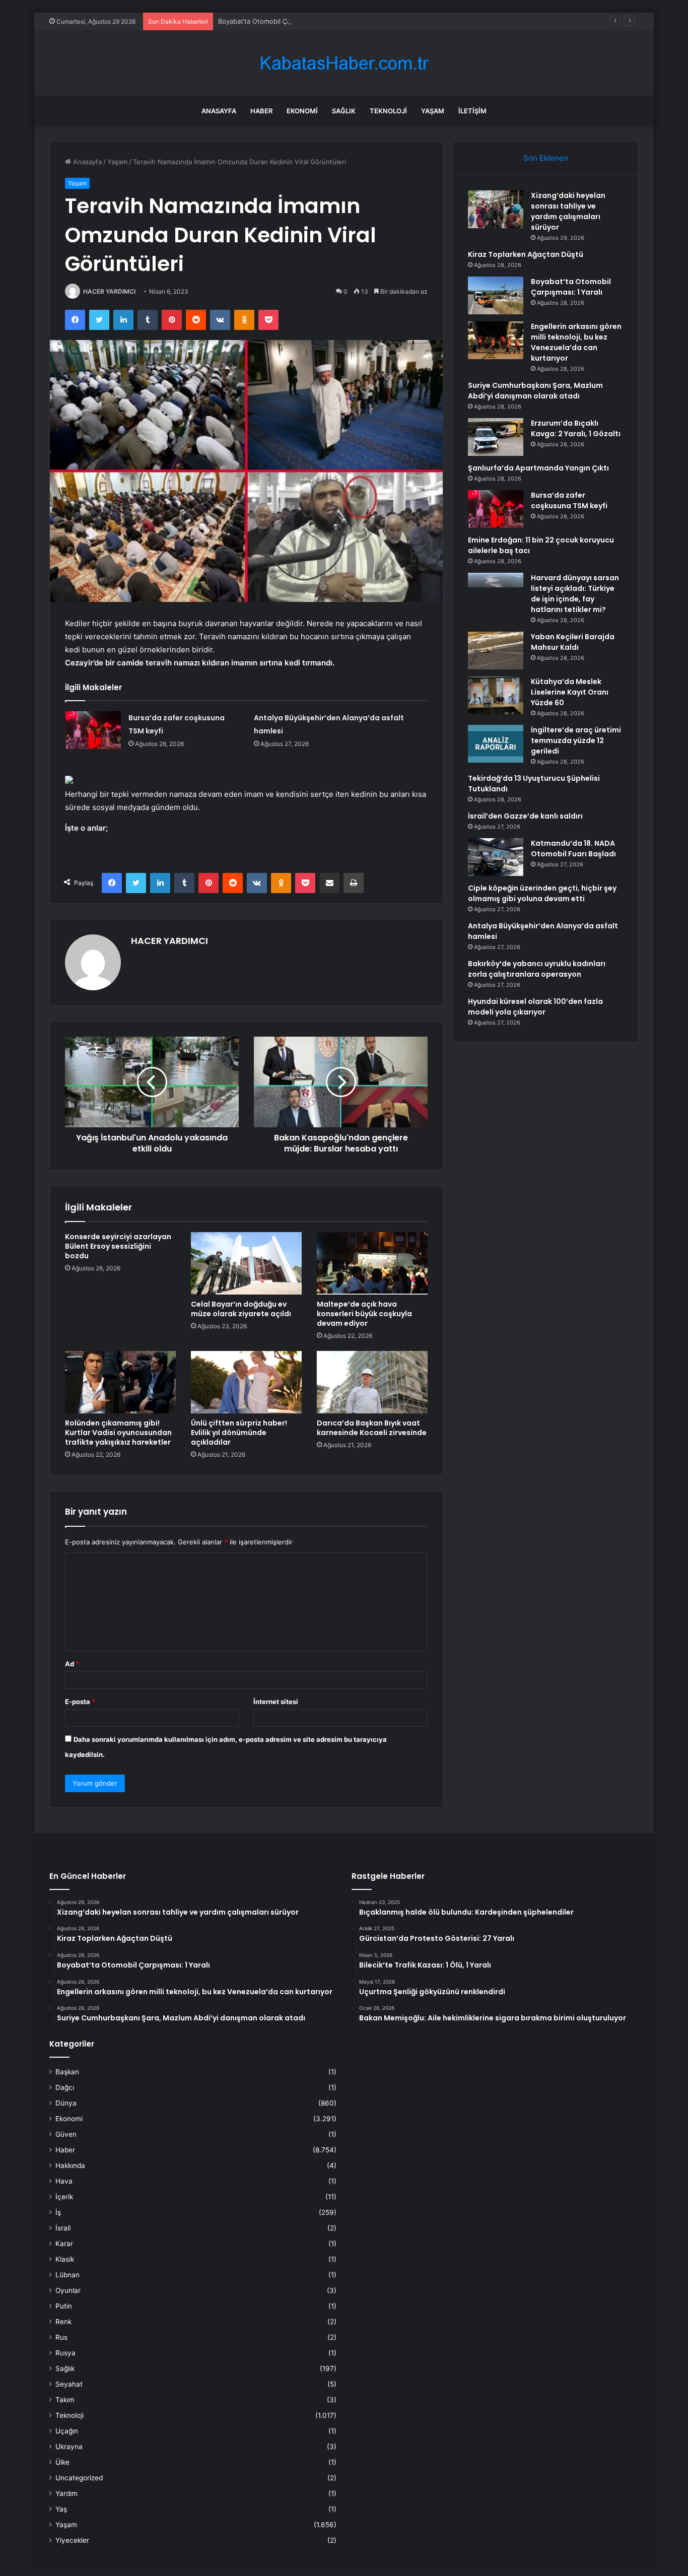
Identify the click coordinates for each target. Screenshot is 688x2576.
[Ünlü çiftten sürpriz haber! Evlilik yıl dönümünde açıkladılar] (246, 1382)
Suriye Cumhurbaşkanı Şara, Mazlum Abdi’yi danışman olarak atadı (535, 391)
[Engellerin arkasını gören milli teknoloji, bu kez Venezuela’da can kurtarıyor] (496, 340)
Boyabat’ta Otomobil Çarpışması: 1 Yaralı (280, 21)
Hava (64, 2181)
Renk (63, 2322)
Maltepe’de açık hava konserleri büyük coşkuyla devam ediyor (364, 1314)
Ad (72, 1664)
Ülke (62, 2462)
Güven (66, 2134)
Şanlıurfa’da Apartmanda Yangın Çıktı (538, 468)
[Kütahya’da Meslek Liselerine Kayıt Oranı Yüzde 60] (496, 695)
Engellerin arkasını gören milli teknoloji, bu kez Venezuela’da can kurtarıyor (576, 342)
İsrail (63, 2228)
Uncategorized (79, 2478)
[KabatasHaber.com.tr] (344, 63)
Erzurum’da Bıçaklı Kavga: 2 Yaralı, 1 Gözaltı (576, 428)
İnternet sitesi (276, 1702)
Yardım (66, 2493)
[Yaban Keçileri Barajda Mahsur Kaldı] (496, 651)
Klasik (65, 2259)
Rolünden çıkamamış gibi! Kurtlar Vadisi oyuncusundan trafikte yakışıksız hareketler (118, 1433)
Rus (61, 2337)
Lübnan (67, 2275)
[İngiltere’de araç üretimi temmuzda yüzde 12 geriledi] (496, 744)
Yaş (61, 2509)
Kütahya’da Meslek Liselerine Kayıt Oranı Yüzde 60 (570, 692)
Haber (261, 111)
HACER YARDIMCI (109, 291)
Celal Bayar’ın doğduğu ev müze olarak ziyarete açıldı (241, 1309)
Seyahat (69, 2384)
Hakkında (70, 2165)
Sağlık (344, 111)
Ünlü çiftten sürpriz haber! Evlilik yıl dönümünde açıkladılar (239, 1433)
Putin (64, 2306)
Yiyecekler (72, 2540)
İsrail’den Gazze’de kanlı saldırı (525, 816)
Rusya (65, 2353)
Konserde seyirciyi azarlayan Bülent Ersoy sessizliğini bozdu (118, 1246)
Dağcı (65, 2087)
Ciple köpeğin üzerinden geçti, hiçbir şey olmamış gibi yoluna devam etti (542, 893)
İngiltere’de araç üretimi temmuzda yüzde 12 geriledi (576, 740)
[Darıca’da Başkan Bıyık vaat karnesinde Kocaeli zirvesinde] (372, 1382)
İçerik (64, 2197)
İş (58, 2212)
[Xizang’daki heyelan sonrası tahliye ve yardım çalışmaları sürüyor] (496, 209)
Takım (65, 2400)
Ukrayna (69, 2447)
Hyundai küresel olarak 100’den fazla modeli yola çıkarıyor (535, 1007)
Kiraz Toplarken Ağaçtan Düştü (526, 254)
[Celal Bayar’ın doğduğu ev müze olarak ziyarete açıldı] (246, 1263)
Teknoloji (388, 111)
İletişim (472, 111)
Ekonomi (302, 111)
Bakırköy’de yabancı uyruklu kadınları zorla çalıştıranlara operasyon (537, 969)
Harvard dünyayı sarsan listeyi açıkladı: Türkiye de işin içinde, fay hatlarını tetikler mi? (575, 594)
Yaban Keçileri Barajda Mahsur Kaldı (573, 642)
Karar (64, 2244)
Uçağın (67, 2431)
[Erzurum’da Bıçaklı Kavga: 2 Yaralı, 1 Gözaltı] (496, 437)
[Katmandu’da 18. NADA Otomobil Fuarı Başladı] (496, 857)
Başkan (67, 2072)
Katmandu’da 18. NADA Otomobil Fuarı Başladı (573, 849)
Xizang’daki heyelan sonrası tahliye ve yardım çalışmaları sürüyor (568, 211)
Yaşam (433, 111)
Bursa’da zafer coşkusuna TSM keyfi (569, 500)
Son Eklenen (546, 158)
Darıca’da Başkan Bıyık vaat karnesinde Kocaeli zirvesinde (372, 1428)
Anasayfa (219, 111)
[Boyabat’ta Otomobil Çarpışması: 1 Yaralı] (496, 295)
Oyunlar (68, 2290)
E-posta (80, 1702)
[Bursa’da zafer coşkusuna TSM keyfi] (93, 730)
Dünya (66, 2103)
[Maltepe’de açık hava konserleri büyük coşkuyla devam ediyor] (372, 1263)
